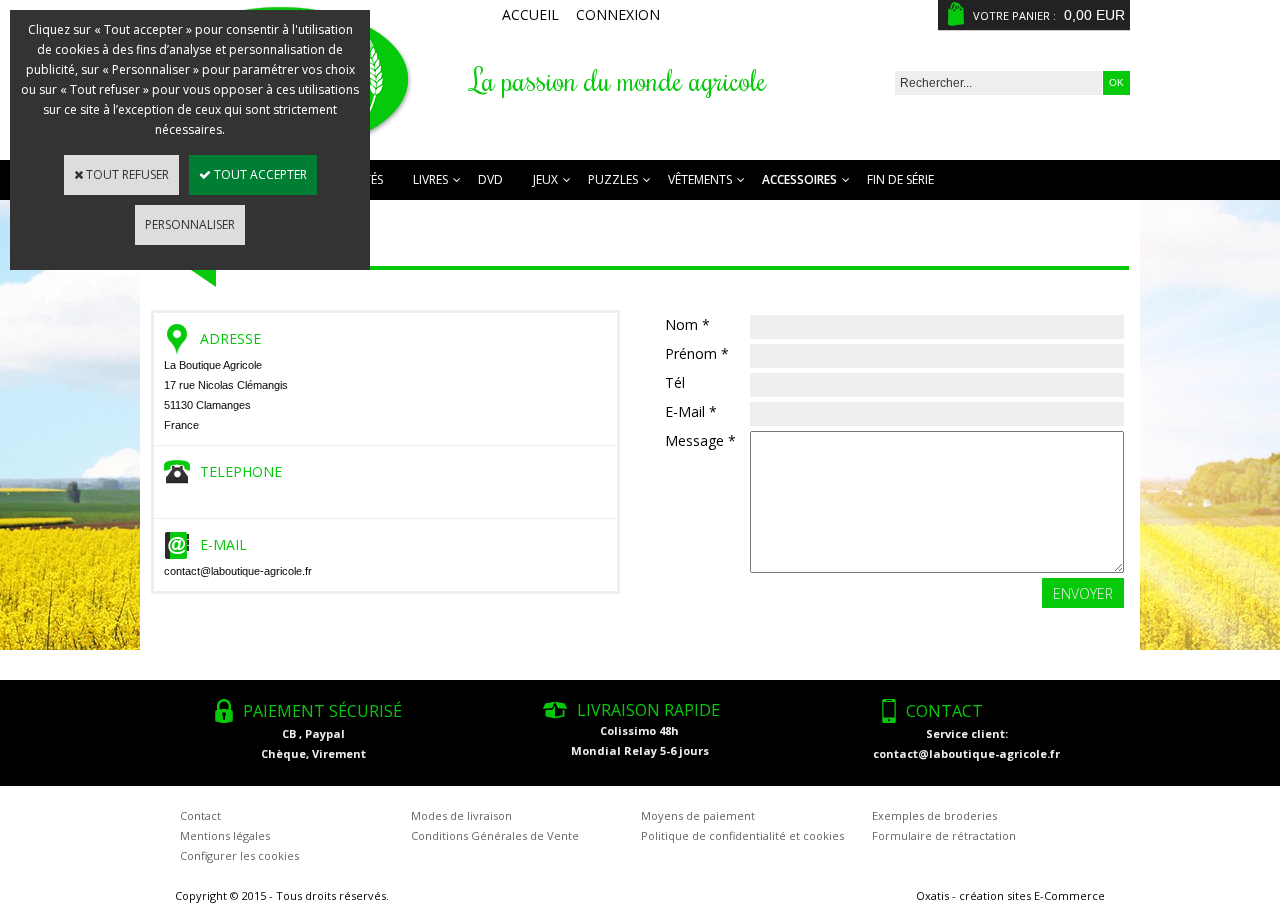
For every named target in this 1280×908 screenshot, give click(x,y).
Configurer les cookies (239, 855)
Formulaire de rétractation (944, 835)
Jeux (545, 179)
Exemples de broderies (934, 815)
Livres (430, 179)
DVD (490, 179)
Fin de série (900, 179)
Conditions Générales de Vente (495, 835)
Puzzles (613, 179)
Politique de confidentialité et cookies (742, 835)
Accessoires (799, 179)
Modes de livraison (461, 815)
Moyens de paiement (698, 815)
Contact (200, 815)
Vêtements (700, 179)
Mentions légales (225, 835)
